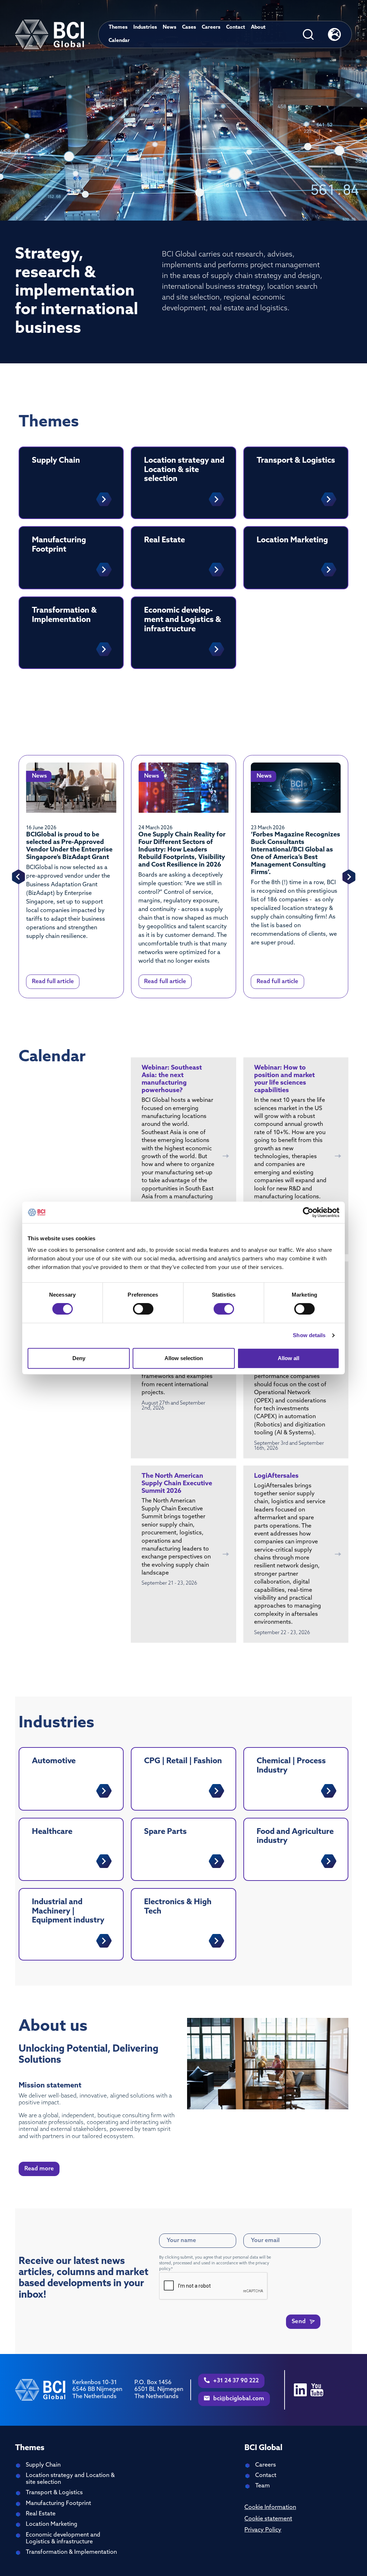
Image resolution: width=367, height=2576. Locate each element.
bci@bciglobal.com (238, 2399)
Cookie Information (270, 2507)
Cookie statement (268, 2519)
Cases (189, 27)
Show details (309, 1335)
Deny (79, 1358)
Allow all (289, 1358)
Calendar (119, 41)
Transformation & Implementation (71, 2552)
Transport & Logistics (54, 2493)
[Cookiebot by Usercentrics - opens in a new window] (308, 1212)
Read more (39, 2169)
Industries (145, 27)
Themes (118, 27)
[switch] (143, 1309)
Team (263, 2486)
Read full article (53, 982)
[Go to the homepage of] (49, 34)
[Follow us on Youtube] (317, 2390)
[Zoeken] (308, 34)
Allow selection (184, 1358)
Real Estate (41, 2514)
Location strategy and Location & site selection (70, 2479)
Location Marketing (52, 2524)
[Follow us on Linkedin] (300, 2390)
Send (299, 2322)
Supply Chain (43, 2465)
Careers (211, 27)
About (258, 27)
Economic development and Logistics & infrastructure (63, 2539)
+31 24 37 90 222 (235, 2381)
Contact (236, 27)
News (170, 27)
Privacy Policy (263, 2530)
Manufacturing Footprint (58, 2504)
